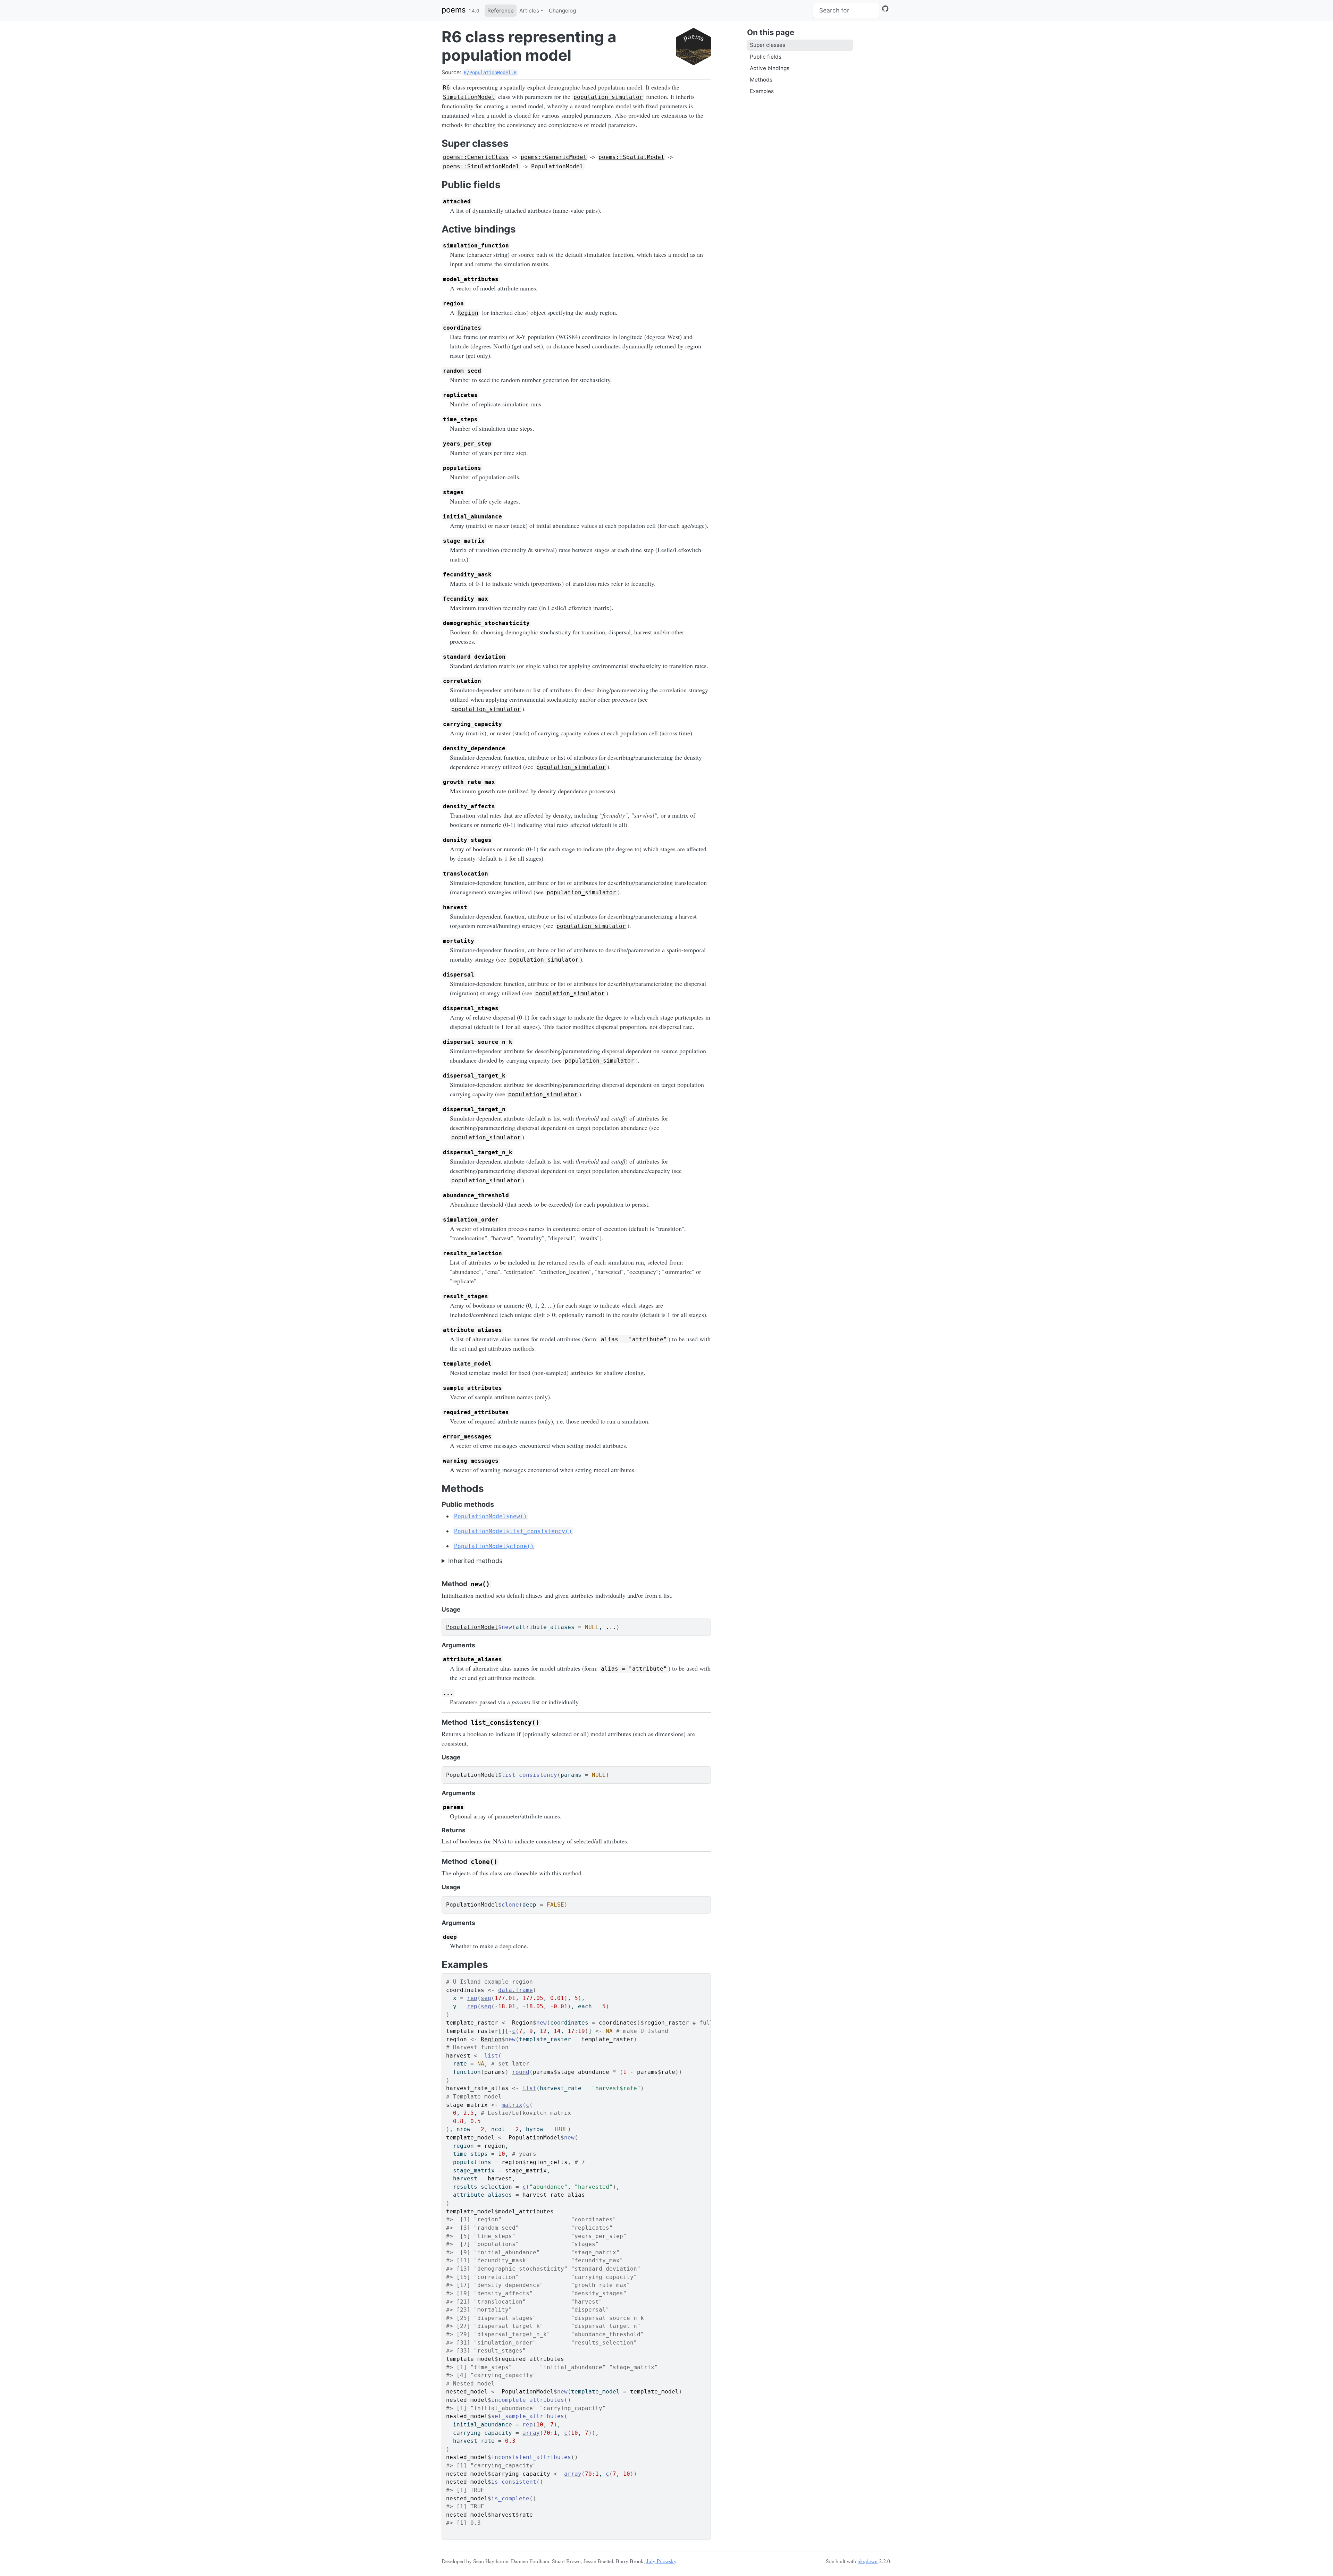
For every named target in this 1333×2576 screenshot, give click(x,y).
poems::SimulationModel (481, 166)
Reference (501, 11)
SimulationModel (469, 97)
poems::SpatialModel (631, 157)
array (531, 2433)
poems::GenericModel (554, 157)
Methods (761, 80)
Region (468, 313)
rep (472, 1998)
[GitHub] (885, 9)
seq (486, 1998)
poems (454, 10)
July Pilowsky (661, 2561)
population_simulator (608, 97)
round (521, 2072)
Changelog (562, 11)
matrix (512, 2105)
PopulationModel (472, 1627)
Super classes (768, 45)
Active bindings (770, 68)
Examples (762, 91)
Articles (529, 11)
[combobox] (846, 10)
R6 (446, 88)
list (491, 2056)
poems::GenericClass (476, 157)
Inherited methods (475, 1561)
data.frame (515, 1990)
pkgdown (867, 2561)
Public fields (766, 57)
